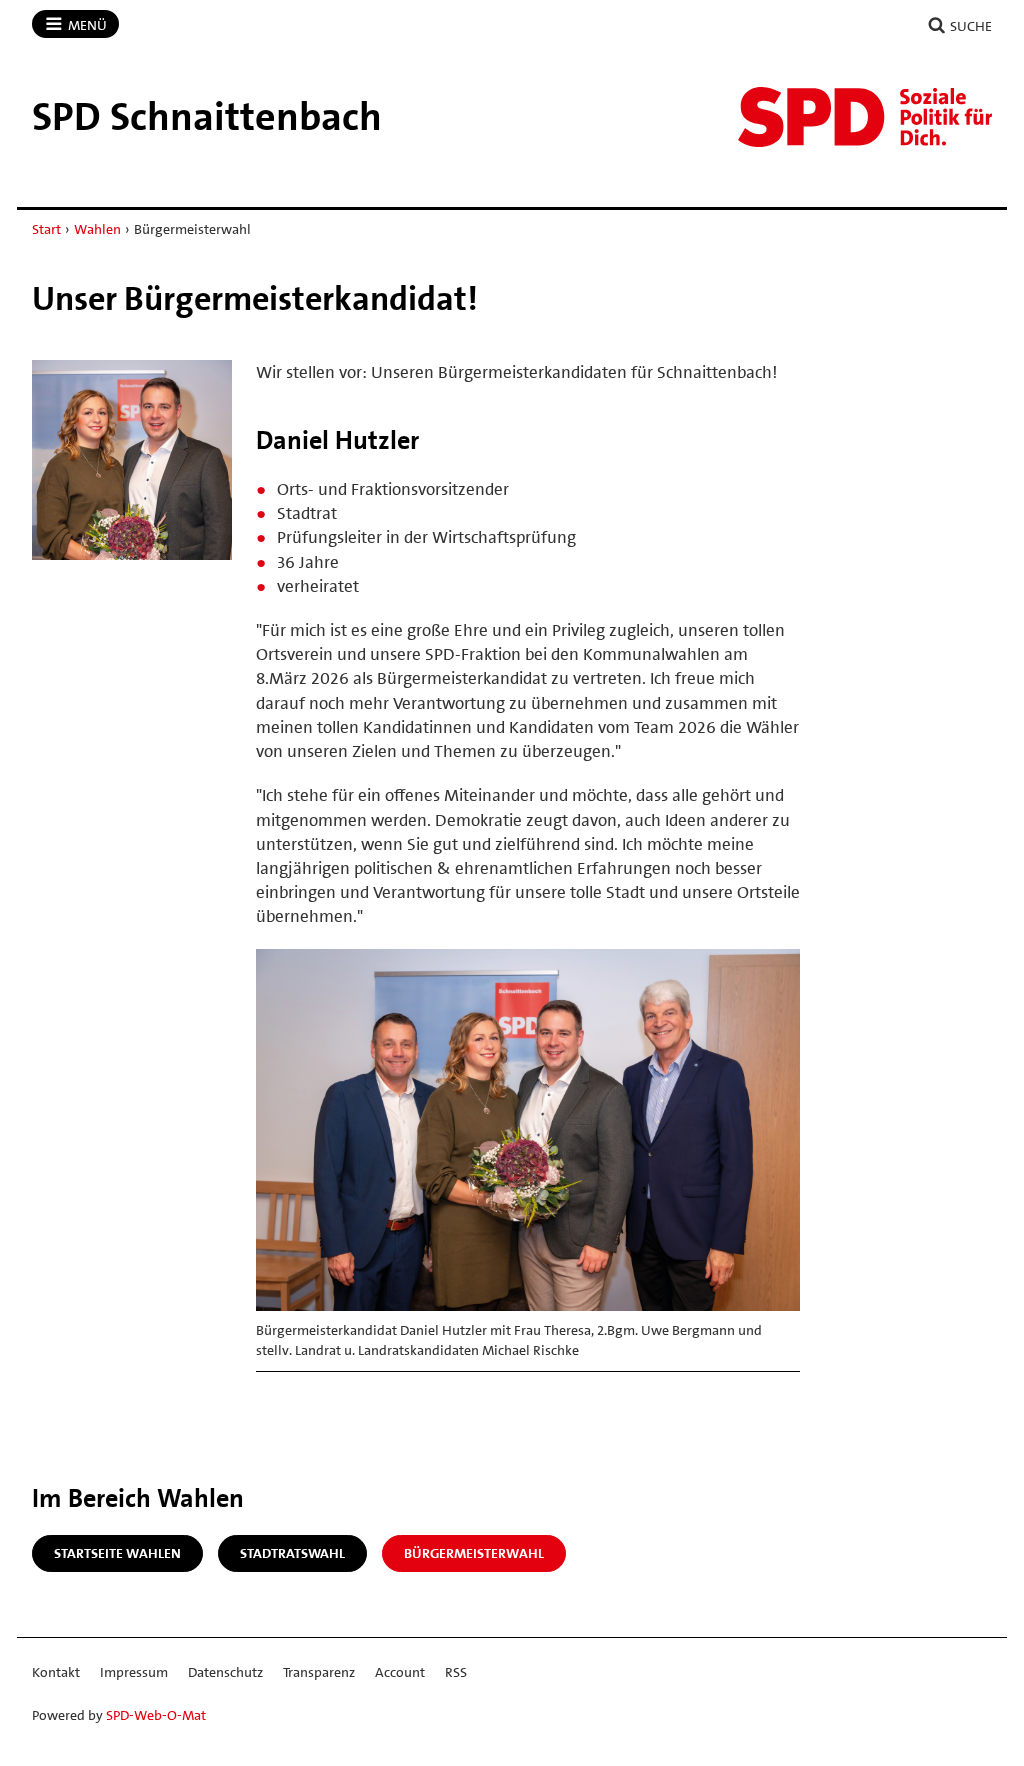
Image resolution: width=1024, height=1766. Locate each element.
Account (400, 1672)
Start (46, 229)
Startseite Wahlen (117, 1553)
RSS (456, 1672)
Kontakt (56, 1672)
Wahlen (97, 229)
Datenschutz (225, 1672)
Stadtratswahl (292, 1553)
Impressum (134, 1672)
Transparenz (319, 1672)
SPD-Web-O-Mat (156, 1715)
